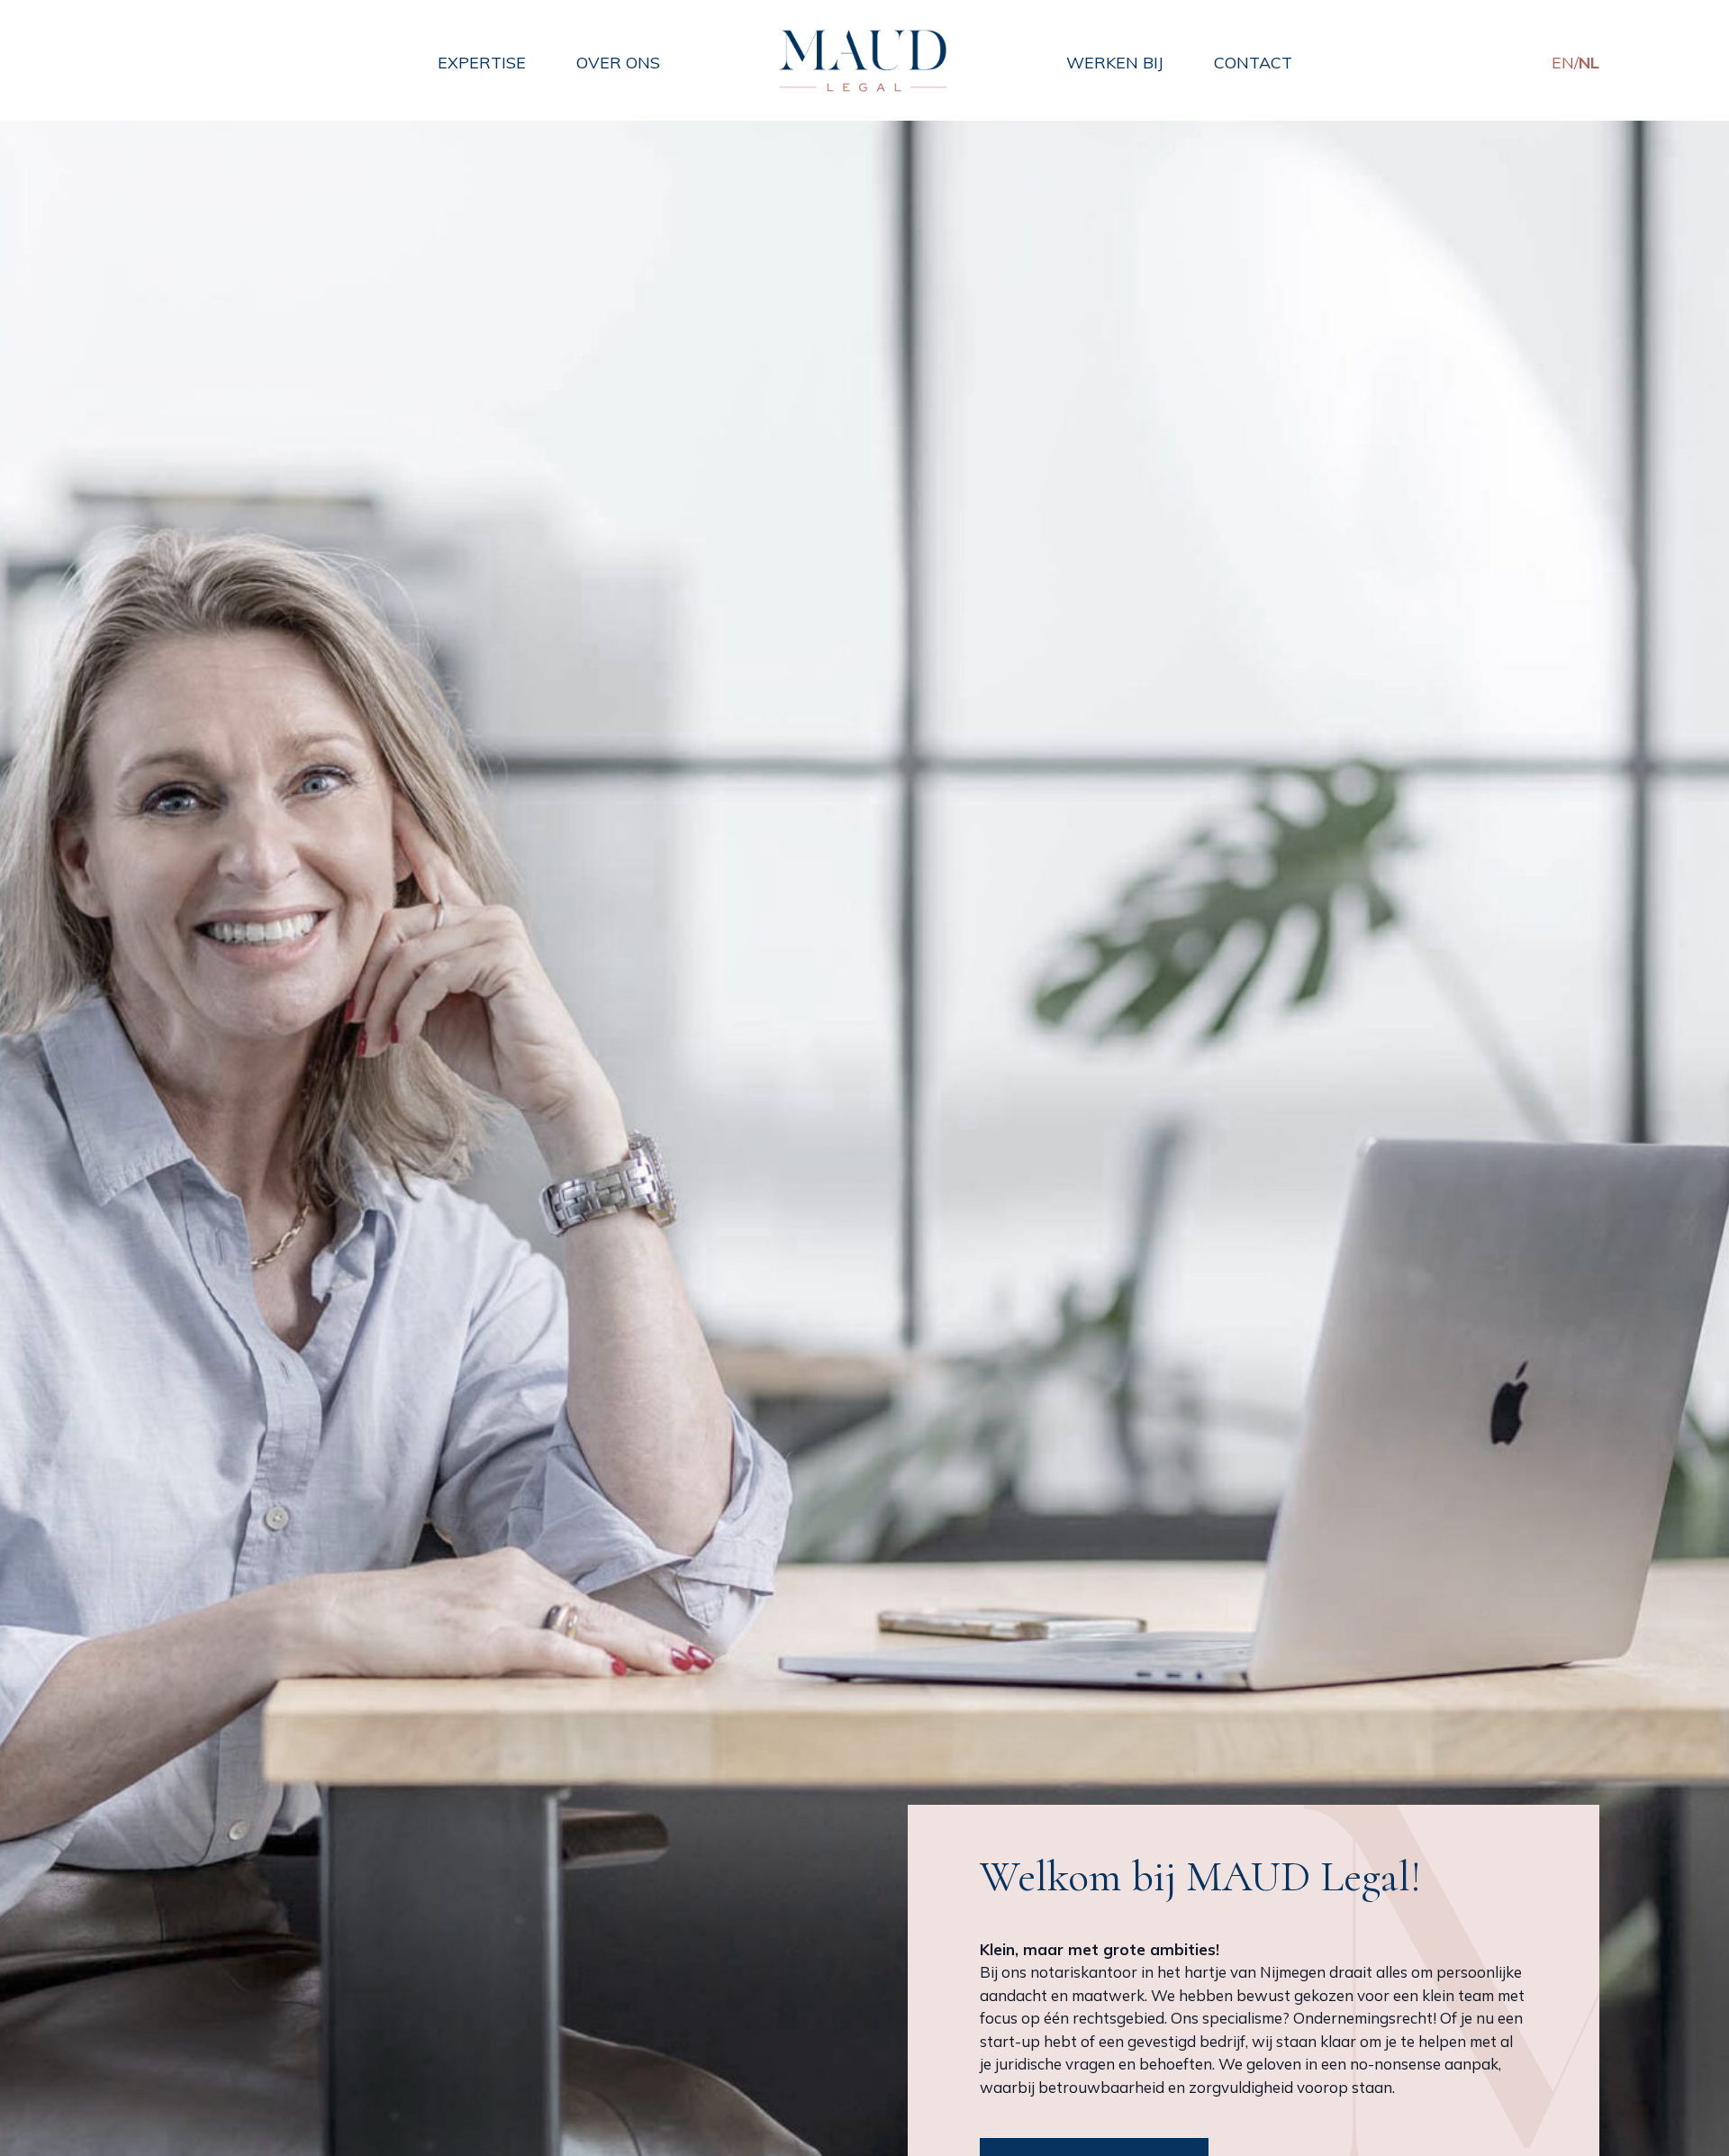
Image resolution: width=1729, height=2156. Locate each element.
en (1563, 63)
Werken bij (1115, 63)
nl (1589, 63)
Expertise (482, 63)
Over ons (618, 63)
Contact (1253, 63)
